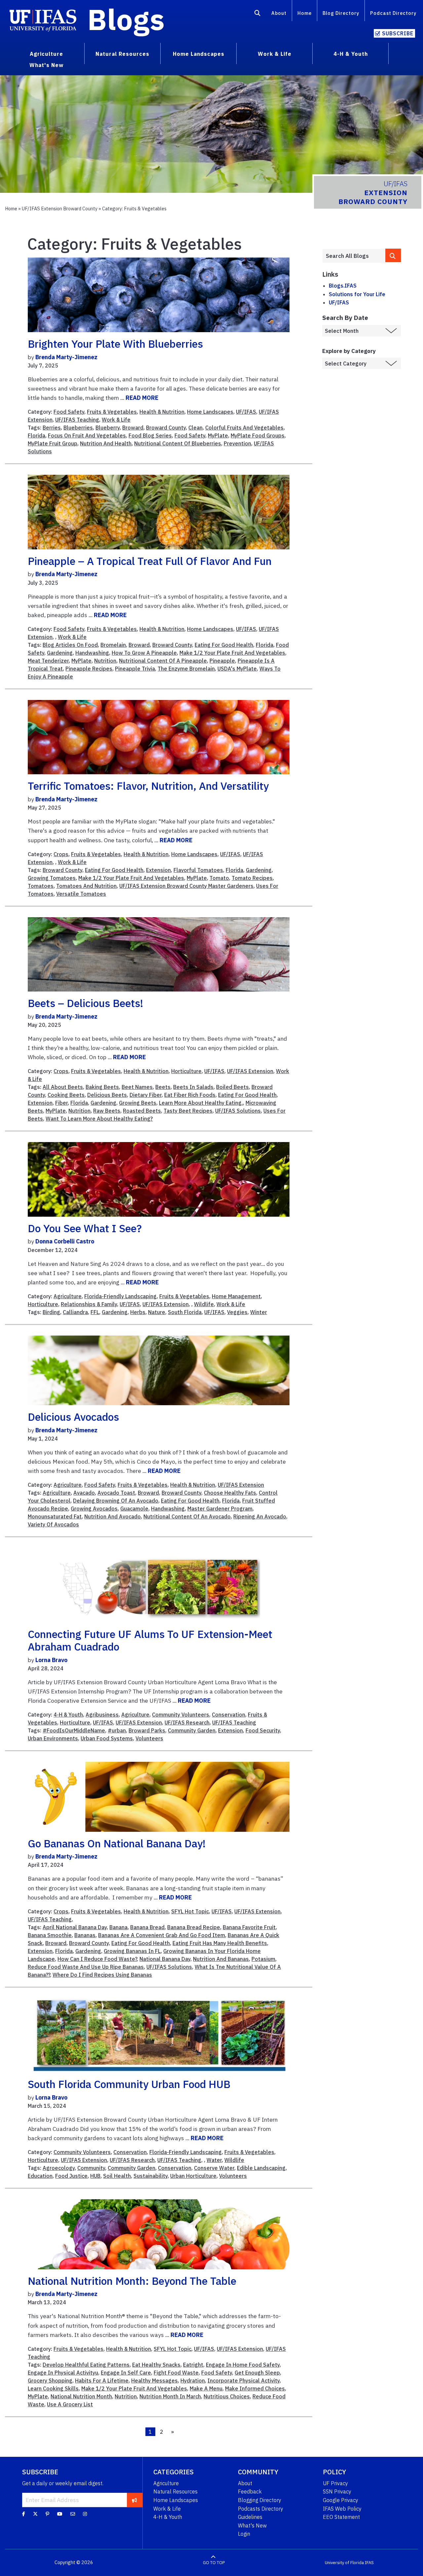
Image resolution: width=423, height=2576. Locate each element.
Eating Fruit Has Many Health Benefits (220, 1943)
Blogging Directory (260, 2500)
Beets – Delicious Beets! (85, 1003)
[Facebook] (24, 2514)
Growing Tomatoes (52, 878)
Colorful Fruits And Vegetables (244, 428)
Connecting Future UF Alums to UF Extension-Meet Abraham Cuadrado (150, 1640)
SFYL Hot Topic (190, 1911)
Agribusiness (102, 1715)
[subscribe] (134, 2500)
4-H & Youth (68, 1715)
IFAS (369, 2563)
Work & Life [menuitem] (275, 54)
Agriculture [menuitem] (46, 54)
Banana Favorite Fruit (249, 1927)
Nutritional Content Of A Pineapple (163, 661)
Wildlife (204, 1304)
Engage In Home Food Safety (243, 2365)
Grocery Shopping (50, 2381)
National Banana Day (165, 1959)
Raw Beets (107, 1111)
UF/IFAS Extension (250, 1071)
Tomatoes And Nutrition (86, 886)
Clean (195, 428)
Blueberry (108, 428)
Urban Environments (53, 1738)
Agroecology (59, 2168)
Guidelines (250, 2517)
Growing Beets (138, 1103)
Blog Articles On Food (70, 645)
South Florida (185, 1312)
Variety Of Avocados (53, 1524)
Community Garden (192, 1730)
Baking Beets (102, 1087)
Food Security (263, 1730)
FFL (95, 1312)
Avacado (84, 1493)
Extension (158, 870)
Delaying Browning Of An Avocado (116, 1501)
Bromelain (113, 645)
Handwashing (92, 653)
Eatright (193, 2365)
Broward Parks (147, 1730)
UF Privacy (335, 2483)
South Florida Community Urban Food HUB (129, 2084)
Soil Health (117, 2176)
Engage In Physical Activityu (63, 2373)
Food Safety (69, 412)
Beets (163, 1087)
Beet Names (137, 1087)
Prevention (237, 443)
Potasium (263, 1959)
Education (40, 2176)
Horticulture (186, 1071)
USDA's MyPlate (237, 669)
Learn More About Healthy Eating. (201, 1103)
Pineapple (222, 661)
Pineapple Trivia (135, 669)
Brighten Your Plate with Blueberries (115, 344)
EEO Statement (341, 2517)
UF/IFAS (246, 412)
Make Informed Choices (255, 2388)
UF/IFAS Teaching (77, 420)
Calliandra (75, 1312)
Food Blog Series (150, 435)
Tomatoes (41, 886)
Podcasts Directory (261, 2509)
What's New (252, 2525)
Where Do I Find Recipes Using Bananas (102, 1975)
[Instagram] (85, 2514)
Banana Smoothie (50, 1935)
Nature (157, 1312)
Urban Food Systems (107, 1738)
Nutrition (105, 661)
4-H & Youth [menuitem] (351, 54)
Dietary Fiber (146, 1095)
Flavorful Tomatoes (198, 870)
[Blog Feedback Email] (73, 2514)
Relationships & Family (89, 1304)
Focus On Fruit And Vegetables (87, 435)
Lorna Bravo (51, 1660)
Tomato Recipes (252, 878)
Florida (37, 435)
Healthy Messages (154, 2381)
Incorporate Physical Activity (244, 2381)
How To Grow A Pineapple (144, 653)
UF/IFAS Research (187, 1723)
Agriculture (68, 1296)
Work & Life (116, 420)
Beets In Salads (193, 1087)
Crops (61, 854)
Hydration (193, 2381)
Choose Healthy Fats (230, 1493)
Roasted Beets (142, 1111)
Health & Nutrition (162, 412)
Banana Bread (147, 1927)
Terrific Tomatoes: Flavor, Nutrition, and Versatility (148, 786)
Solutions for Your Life (357, 294)
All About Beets (63, 1087)
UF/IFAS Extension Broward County (60, 209)
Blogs (126, 19)
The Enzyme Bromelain (186, 669)
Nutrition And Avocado (113, 1516)
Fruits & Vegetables (112, 412)
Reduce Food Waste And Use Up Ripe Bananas (86, 1967)
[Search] (258, 14)
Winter (259, 1312)
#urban (117, 1730)
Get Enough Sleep (257, 2373)
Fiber (61, 1103)
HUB (95, 2176)
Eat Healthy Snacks (156, 2365)
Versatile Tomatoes (81, 894)
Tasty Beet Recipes (188, 1111)
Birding (51, 1312)
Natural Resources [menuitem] (122, 54)
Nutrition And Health (106, 443)
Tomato (219, 878)
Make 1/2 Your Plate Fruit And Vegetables (232, 653)
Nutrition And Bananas (221, 1959)
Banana (118, 1927)
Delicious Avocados (73, 1417)
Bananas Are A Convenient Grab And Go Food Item (162, 1935)
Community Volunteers (181, 1715)
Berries (52, 428)
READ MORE (142, 398)
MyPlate (218, 435)
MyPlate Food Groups (258, 435)
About (279, 13)
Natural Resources (175, 2491)
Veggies (237, 1312)
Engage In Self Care (126, 2373)
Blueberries (78, 428)
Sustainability (151, 2176)
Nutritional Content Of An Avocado (187, 1516)
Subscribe (398, 33)
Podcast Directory (393, 13)
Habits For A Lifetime (102, 2381)
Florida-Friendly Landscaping (120, 1296)
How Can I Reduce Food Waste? (97, 1959)
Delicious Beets (107, 1095)
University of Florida (344, 2563)
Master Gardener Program (220, 1509)
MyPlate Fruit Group (53, 443)
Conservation (229, 1715)
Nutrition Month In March (170, 2396)
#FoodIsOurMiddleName (74, 1730)
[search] (393, 255)
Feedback (250, 2491)
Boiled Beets (232, 1087)
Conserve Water (214, 2168)
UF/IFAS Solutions (238, 1111)
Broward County (166, 428)
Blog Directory (341, 13)
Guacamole (134, 1509)
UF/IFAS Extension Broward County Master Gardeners (186, 886)
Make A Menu (206, 2388)
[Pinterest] (47, 2514)
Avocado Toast (116, 1493)
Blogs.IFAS (343, 286)
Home (305, 13)
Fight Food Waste (176, 2373)
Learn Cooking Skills (53, 2388)
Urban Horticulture (193, 2176)
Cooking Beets (66, 1095)
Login (244, 2534)
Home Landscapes (210, 412)
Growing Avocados (94, 1509)
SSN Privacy (337, 2491)
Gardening (60, 653)
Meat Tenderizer (48, 661)
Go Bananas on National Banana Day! (117, 1843)
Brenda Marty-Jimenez (66, 357)
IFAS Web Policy (342, 2509)
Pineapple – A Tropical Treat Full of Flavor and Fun (150, 561)
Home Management (236, 1296)
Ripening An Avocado (260, 1516)
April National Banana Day (75, 1927)
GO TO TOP (214, 2563)
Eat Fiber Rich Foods (190, 1095)
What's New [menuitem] (46, 65)
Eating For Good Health (224, 645)
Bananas (85, 1935)
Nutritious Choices (227, 2396)
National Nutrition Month (81, 2396)
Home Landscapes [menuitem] (199, 54)
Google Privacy (341, 2500)
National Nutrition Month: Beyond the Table (132, 2281)
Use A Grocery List (70, 2404)
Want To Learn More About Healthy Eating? (99, 1119)
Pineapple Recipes (89, 669)
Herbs (138, 1312)
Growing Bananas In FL (132, 1951)
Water (214, 2160)
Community (91, 2168)
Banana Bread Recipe (194, 1927)
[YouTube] (60, 2514)
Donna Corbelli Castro (65, 1241)
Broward (133, 428)
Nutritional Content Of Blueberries (178, 443)
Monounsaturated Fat (55, 1516)
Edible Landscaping (261, 2168)
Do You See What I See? (85, 1228)
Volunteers (149, 1738)
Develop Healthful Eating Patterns (86, 2365)
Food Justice (71, 2176)
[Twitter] (35, 2514)
